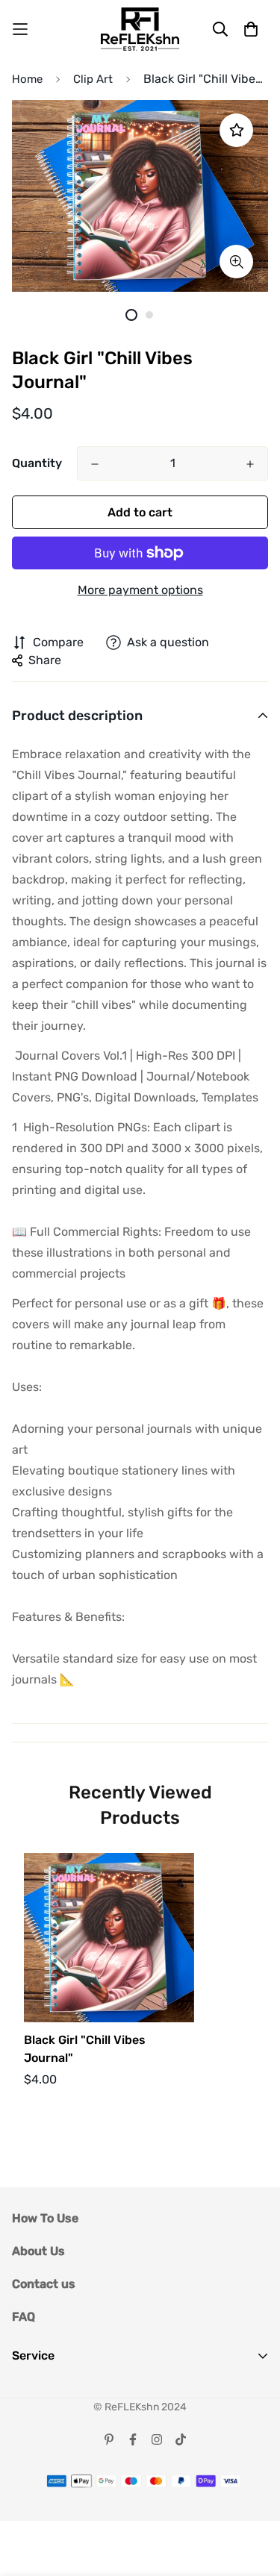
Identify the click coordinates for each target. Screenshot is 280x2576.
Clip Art (93, 79)
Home (27, 79)
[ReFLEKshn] (140, 29)
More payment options (140, 590)
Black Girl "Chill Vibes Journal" (85, 2049)
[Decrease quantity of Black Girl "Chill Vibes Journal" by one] (95, 464)
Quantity (37, 463)
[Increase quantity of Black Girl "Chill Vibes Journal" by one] (250, 464)
